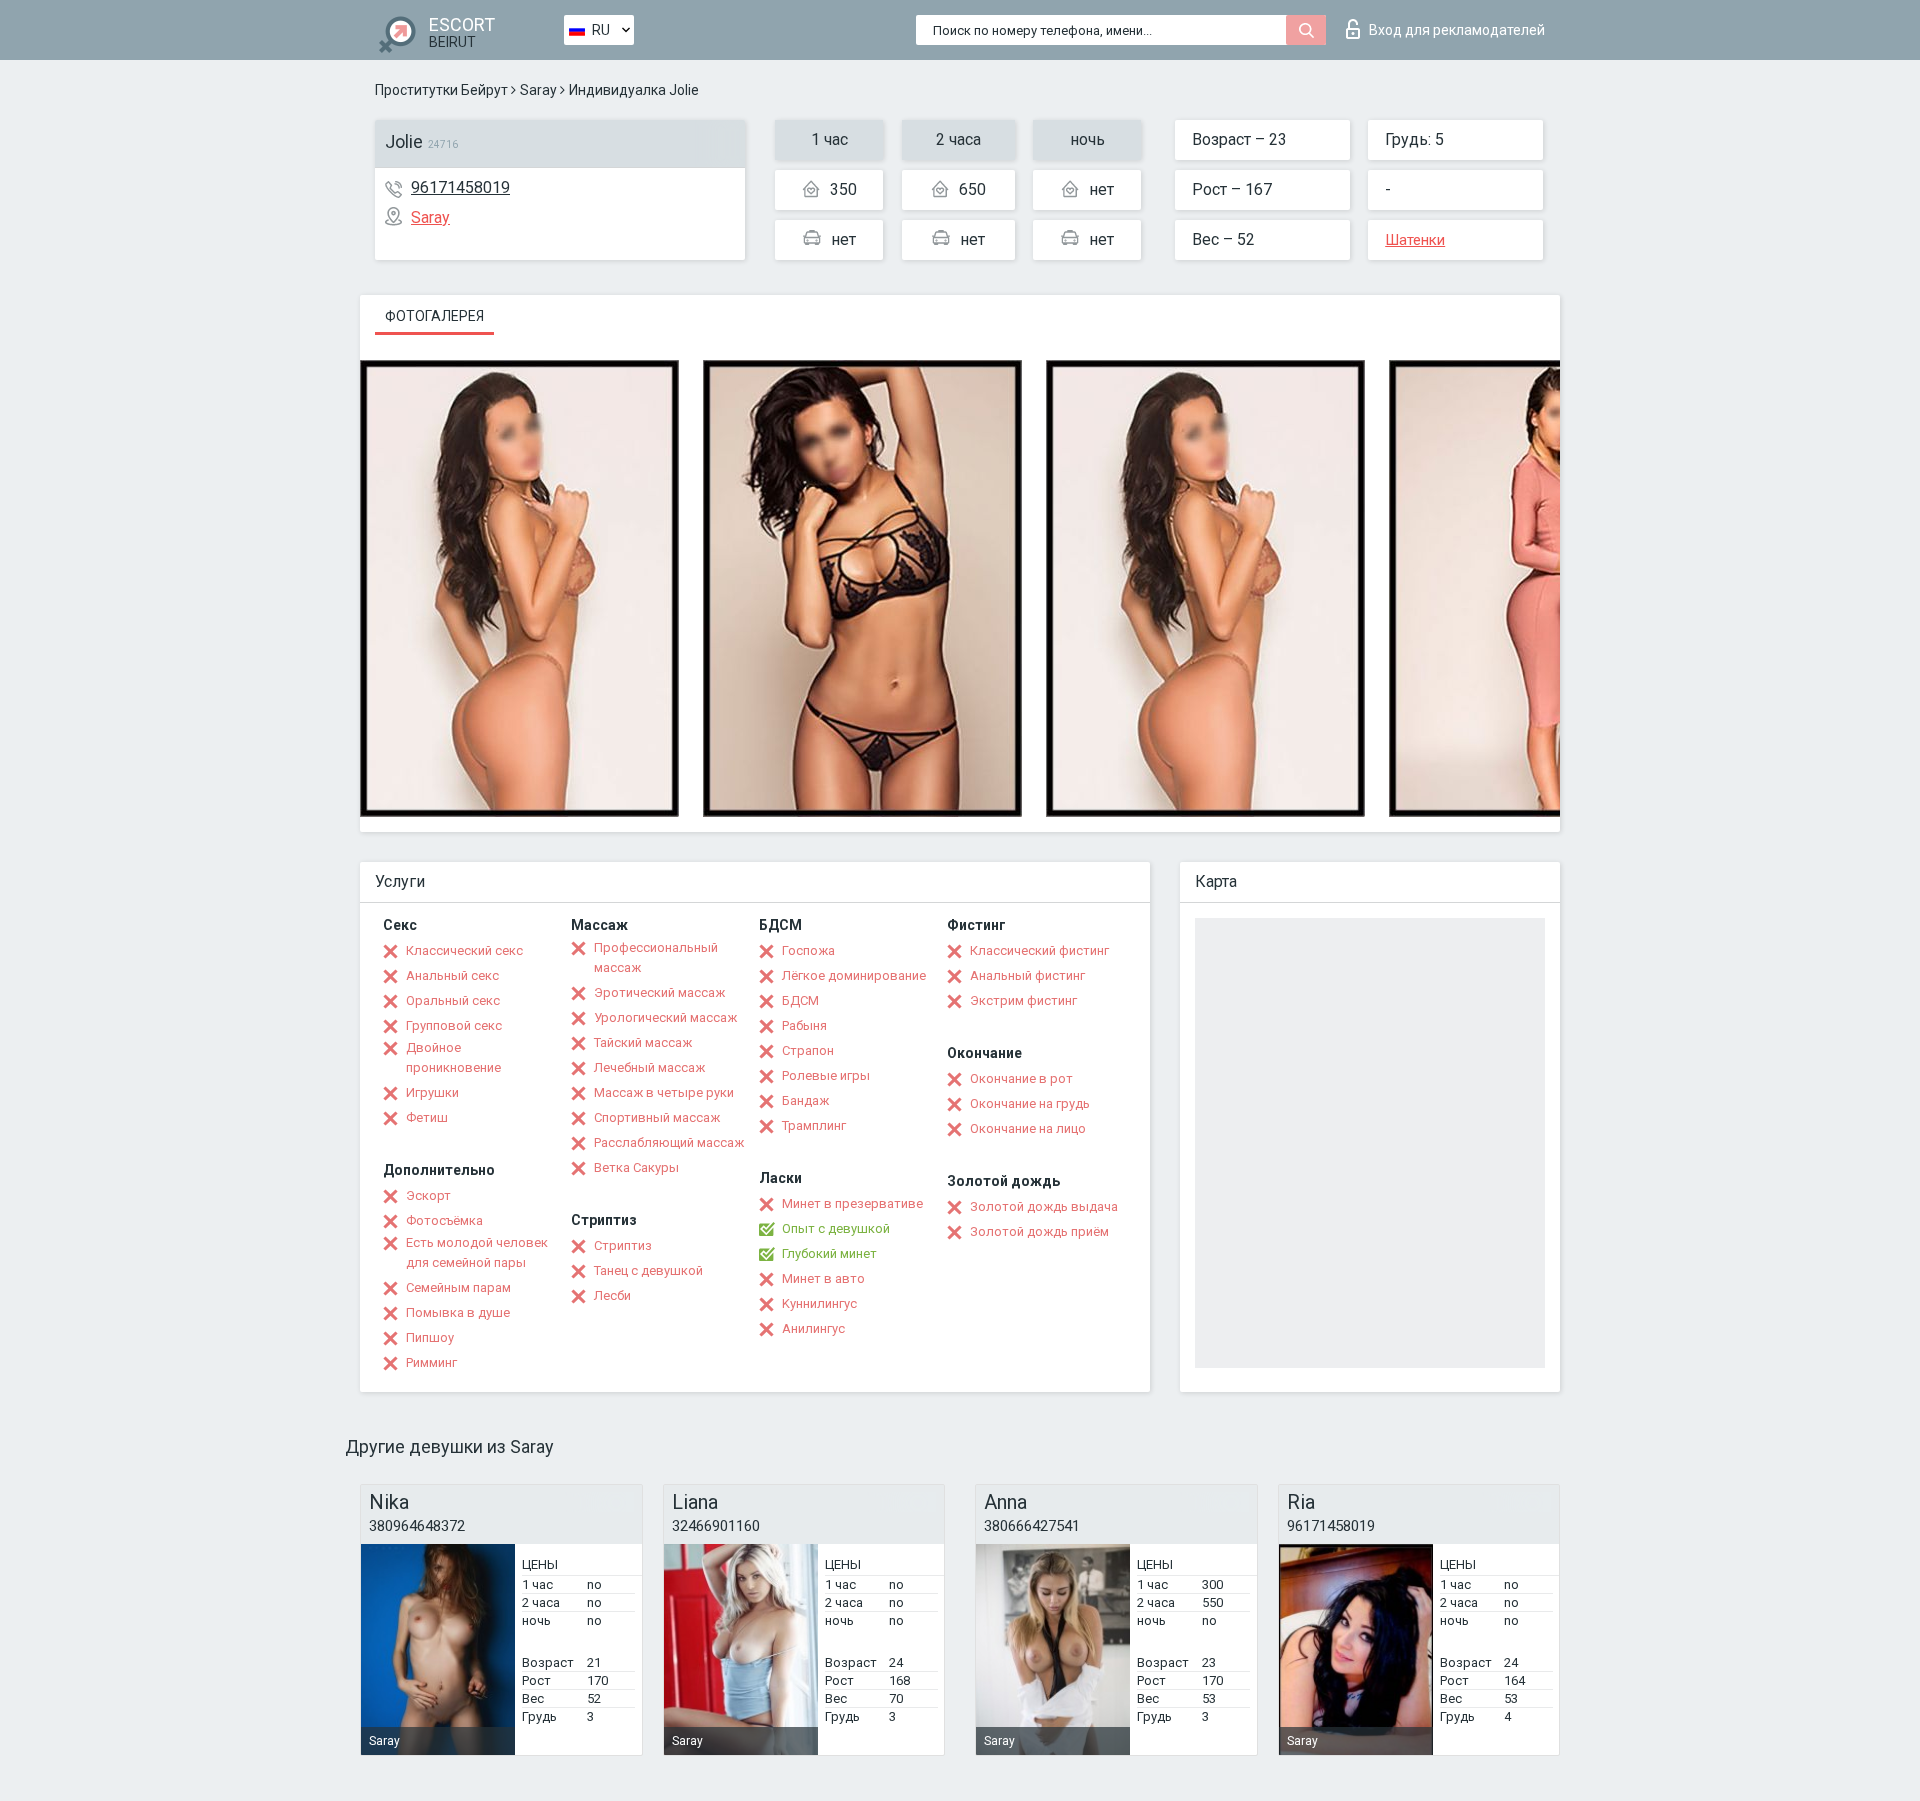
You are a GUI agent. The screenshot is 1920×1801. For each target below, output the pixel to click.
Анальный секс (452, 975)
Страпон (808, 1050)
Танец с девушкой (648, 1270)
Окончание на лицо (1028, 1128)
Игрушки (432, 1092)
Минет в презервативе (852, 1203)
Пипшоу (430, 1337)
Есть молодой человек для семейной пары (477, 1252)
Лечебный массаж (649, 1067)
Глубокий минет (829, 1253)
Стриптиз (623, 1245)
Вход (1457, 30)
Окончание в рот (1021, 1078)
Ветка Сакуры (636, 1167)
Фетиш (427, 1117)
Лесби (612, 1295)
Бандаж (805, 1100)
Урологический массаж (665, 1017)
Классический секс (464, 950)
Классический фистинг (1039, 950)
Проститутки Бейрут (441, 90)
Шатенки (1415, 240)
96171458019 (460, 187)
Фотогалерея (434, 316)
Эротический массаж (659, 992)
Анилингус (813, 1328)
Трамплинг (814, 1125)
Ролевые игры (826, 1075)
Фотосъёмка (444, 1220)
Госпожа (808, 950)
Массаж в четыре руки (664, 1092)
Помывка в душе (458, 1312)
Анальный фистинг (1027, 975)
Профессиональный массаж (656, 957)
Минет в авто (823, 1278)
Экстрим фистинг (1023, 1000)
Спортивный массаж (657, 1117)
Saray (538, 90)
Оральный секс (453, 1000)
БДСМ (800, 1000)
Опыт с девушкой (836, 1228)
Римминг (431, 1362)
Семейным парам (458, 1287)
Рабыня (804, 1025)
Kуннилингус (819, 1303)
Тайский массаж (643, 1042)
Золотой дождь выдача (1044, 1206)
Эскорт (428, 1195)
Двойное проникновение (453, 1057)
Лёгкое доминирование (854, 975)
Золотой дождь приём (1039, 1231)
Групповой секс (454, 1025)
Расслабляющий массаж (669, 1142)
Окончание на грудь (1030, 1103)
